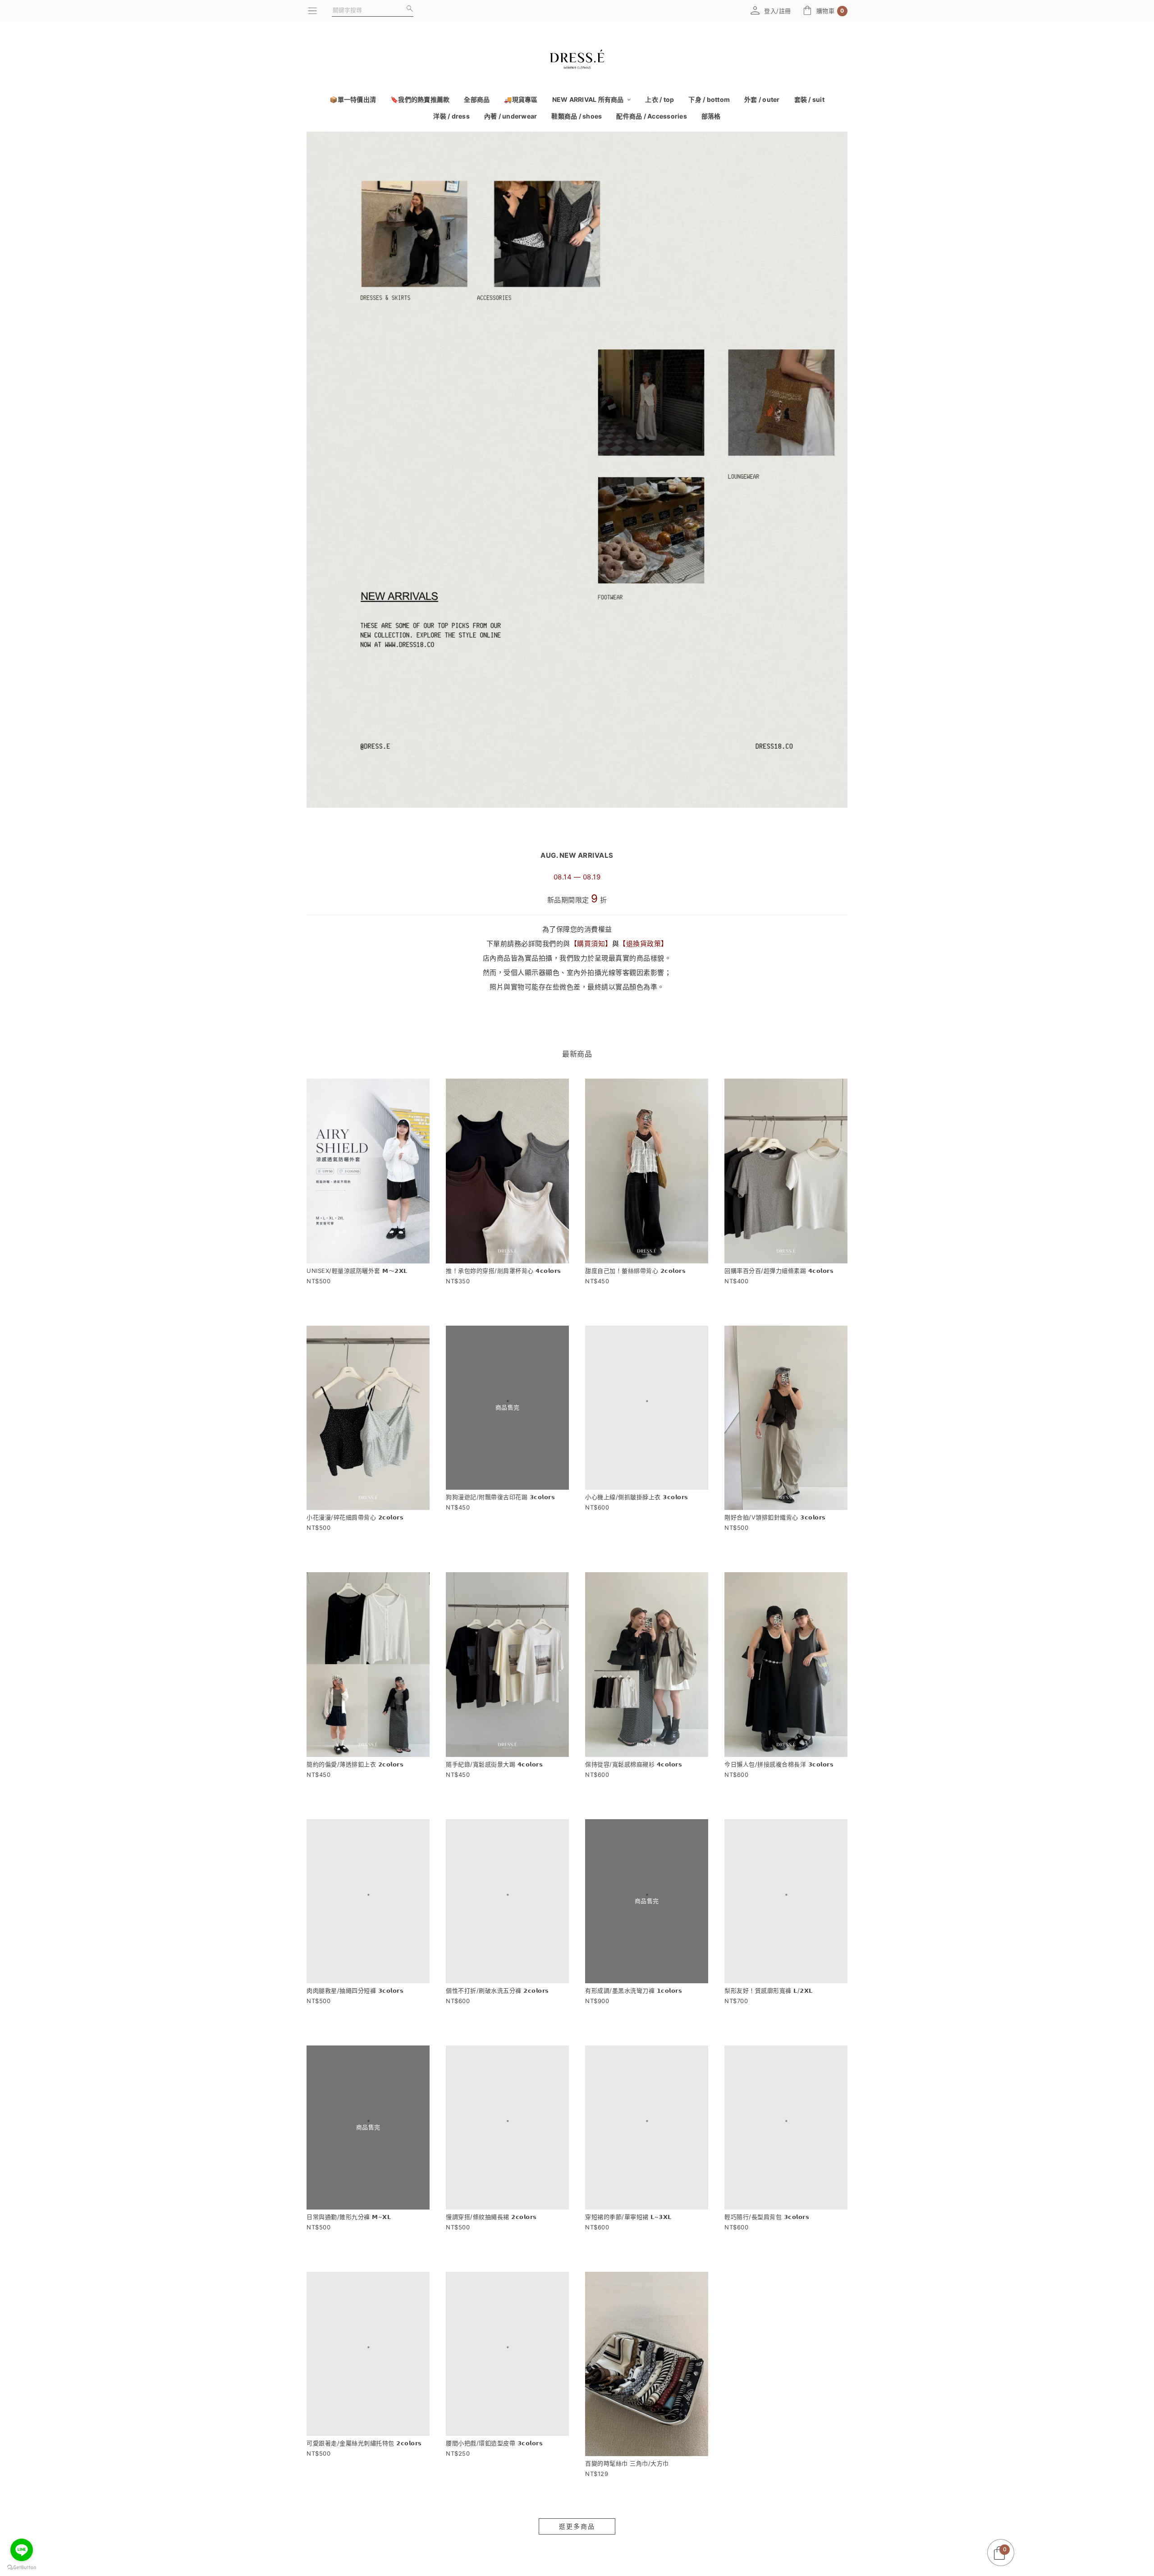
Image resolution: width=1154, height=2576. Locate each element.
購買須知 (591, 944)
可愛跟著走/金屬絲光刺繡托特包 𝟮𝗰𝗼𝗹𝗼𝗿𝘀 (364, 2504)
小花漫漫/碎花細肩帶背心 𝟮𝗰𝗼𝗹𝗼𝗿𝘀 (355, 1517)
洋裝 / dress (451, 116)
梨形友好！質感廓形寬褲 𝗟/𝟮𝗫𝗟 (769, 2011)
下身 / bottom (709, 99)
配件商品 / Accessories (652, 116)
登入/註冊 (778, 11)
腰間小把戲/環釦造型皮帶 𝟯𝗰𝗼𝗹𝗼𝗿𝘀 (494, 2504)
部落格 (711, 116)
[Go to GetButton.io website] (22, 2567)
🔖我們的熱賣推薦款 (420, 99)
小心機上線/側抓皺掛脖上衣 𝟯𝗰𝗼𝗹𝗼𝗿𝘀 (637, 1517)
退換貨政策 (644, 944)
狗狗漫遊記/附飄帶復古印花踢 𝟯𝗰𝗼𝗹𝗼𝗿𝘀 (500, 1517)
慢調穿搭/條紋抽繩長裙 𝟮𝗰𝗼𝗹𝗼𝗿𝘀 (491, 2258)
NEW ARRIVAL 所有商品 (589, 99)
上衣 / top (659, 99)
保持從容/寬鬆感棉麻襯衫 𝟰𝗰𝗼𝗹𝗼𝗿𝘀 (634, 1764)
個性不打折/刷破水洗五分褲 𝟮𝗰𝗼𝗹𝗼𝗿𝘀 (497, 2011)
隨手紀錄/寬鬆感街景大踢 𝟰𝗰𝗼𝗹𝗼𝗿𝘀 (494, 1764)
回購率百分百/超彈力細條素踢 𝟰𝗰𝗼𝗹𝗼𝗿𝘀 (779, 1271)
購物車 (830, 11)
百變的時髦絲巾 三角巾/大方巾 (627, 2504)
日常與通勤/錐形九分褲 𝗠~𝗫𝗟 (349, 2258)
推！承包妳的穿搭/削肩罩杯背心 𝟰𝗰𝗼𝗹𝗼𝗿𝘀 (504, 1271)
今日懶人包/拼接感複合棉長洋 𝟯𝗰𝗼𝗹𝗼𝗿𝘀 (779, 1764)
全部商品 (477, 99)
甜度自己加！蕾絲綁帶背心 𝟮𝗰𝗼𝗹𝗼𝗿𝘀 (635, 1271)
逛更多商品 (577, 2567)
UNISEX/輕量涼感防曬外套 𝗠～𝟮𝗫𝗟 (357, 1271)
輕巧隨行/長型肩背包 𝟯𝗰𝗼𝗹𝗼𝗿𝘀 (767, 2258)
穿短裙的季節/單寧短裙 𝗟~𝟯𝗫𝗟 (628, 2258)
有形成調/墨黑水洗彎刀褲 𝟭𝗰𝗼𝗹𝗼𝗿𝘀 (634, 2011)
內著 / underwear (511, 116)
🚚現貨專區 (521, 99)
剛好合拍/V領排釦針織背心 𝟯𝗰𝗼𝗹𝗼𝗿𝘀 (775, 1517)
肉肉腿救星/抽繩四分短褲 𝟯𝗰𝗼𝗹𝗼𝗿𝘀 (355, 2011)
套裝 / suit (809, 99)
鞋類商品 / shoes (577, 116)
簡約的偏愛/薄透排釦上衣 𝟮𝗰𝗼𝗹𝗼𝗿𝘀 (355, 1764)
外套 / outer (762, 99)
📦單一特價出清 (353, 99)
